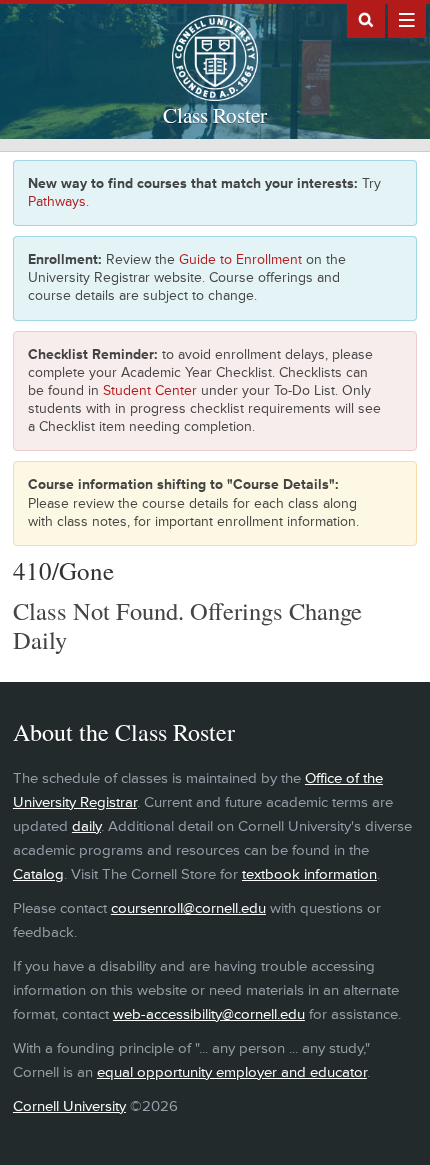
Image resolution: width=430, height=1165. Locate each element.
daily (86, 826)
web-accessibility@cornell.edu (209, 1014)
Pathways (57, 201)
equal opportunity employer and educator (232, 1072)
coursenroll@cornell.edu (188, 908)
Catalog (38, 874)
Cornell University (69, 1106)
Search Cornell (366, 19)
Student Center (150, 390)
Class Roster (215, 115)
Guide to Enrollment (240, 259)
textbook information (309, 874)
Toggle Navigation (407, 19)
